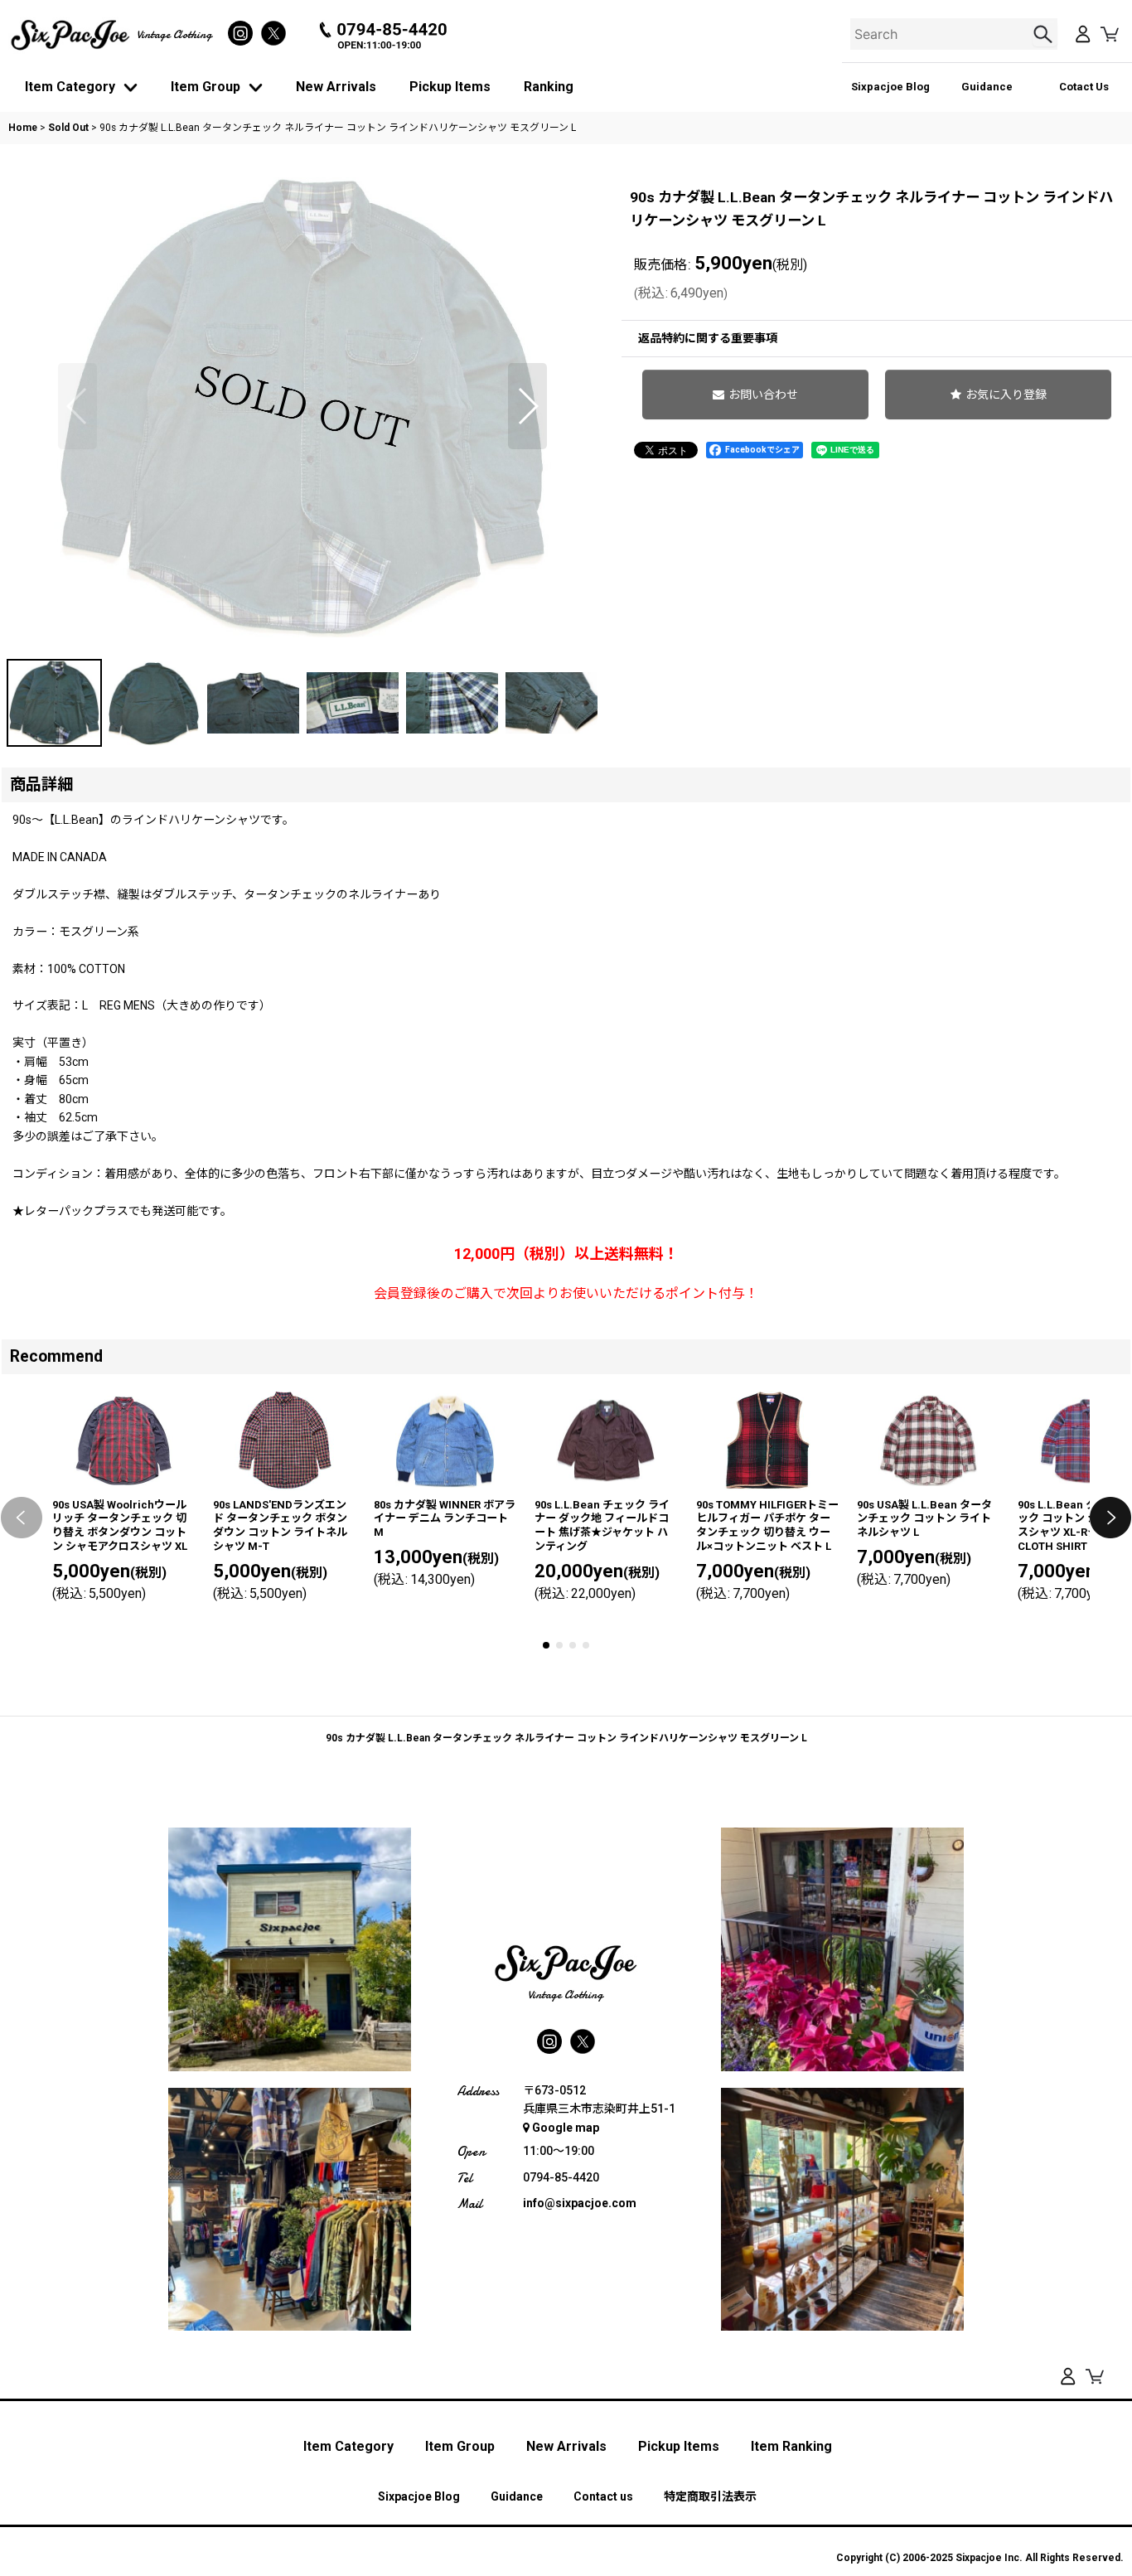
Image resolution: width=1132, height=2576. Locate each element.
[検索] (1045, 34)
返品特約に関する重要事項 (708, 338)
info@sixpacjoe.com (580, 2203)
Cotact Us (1084, 87)
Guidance (987, 87)
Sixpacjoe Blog (890, 87)
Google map (566, 2128)
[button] (77, 406)
